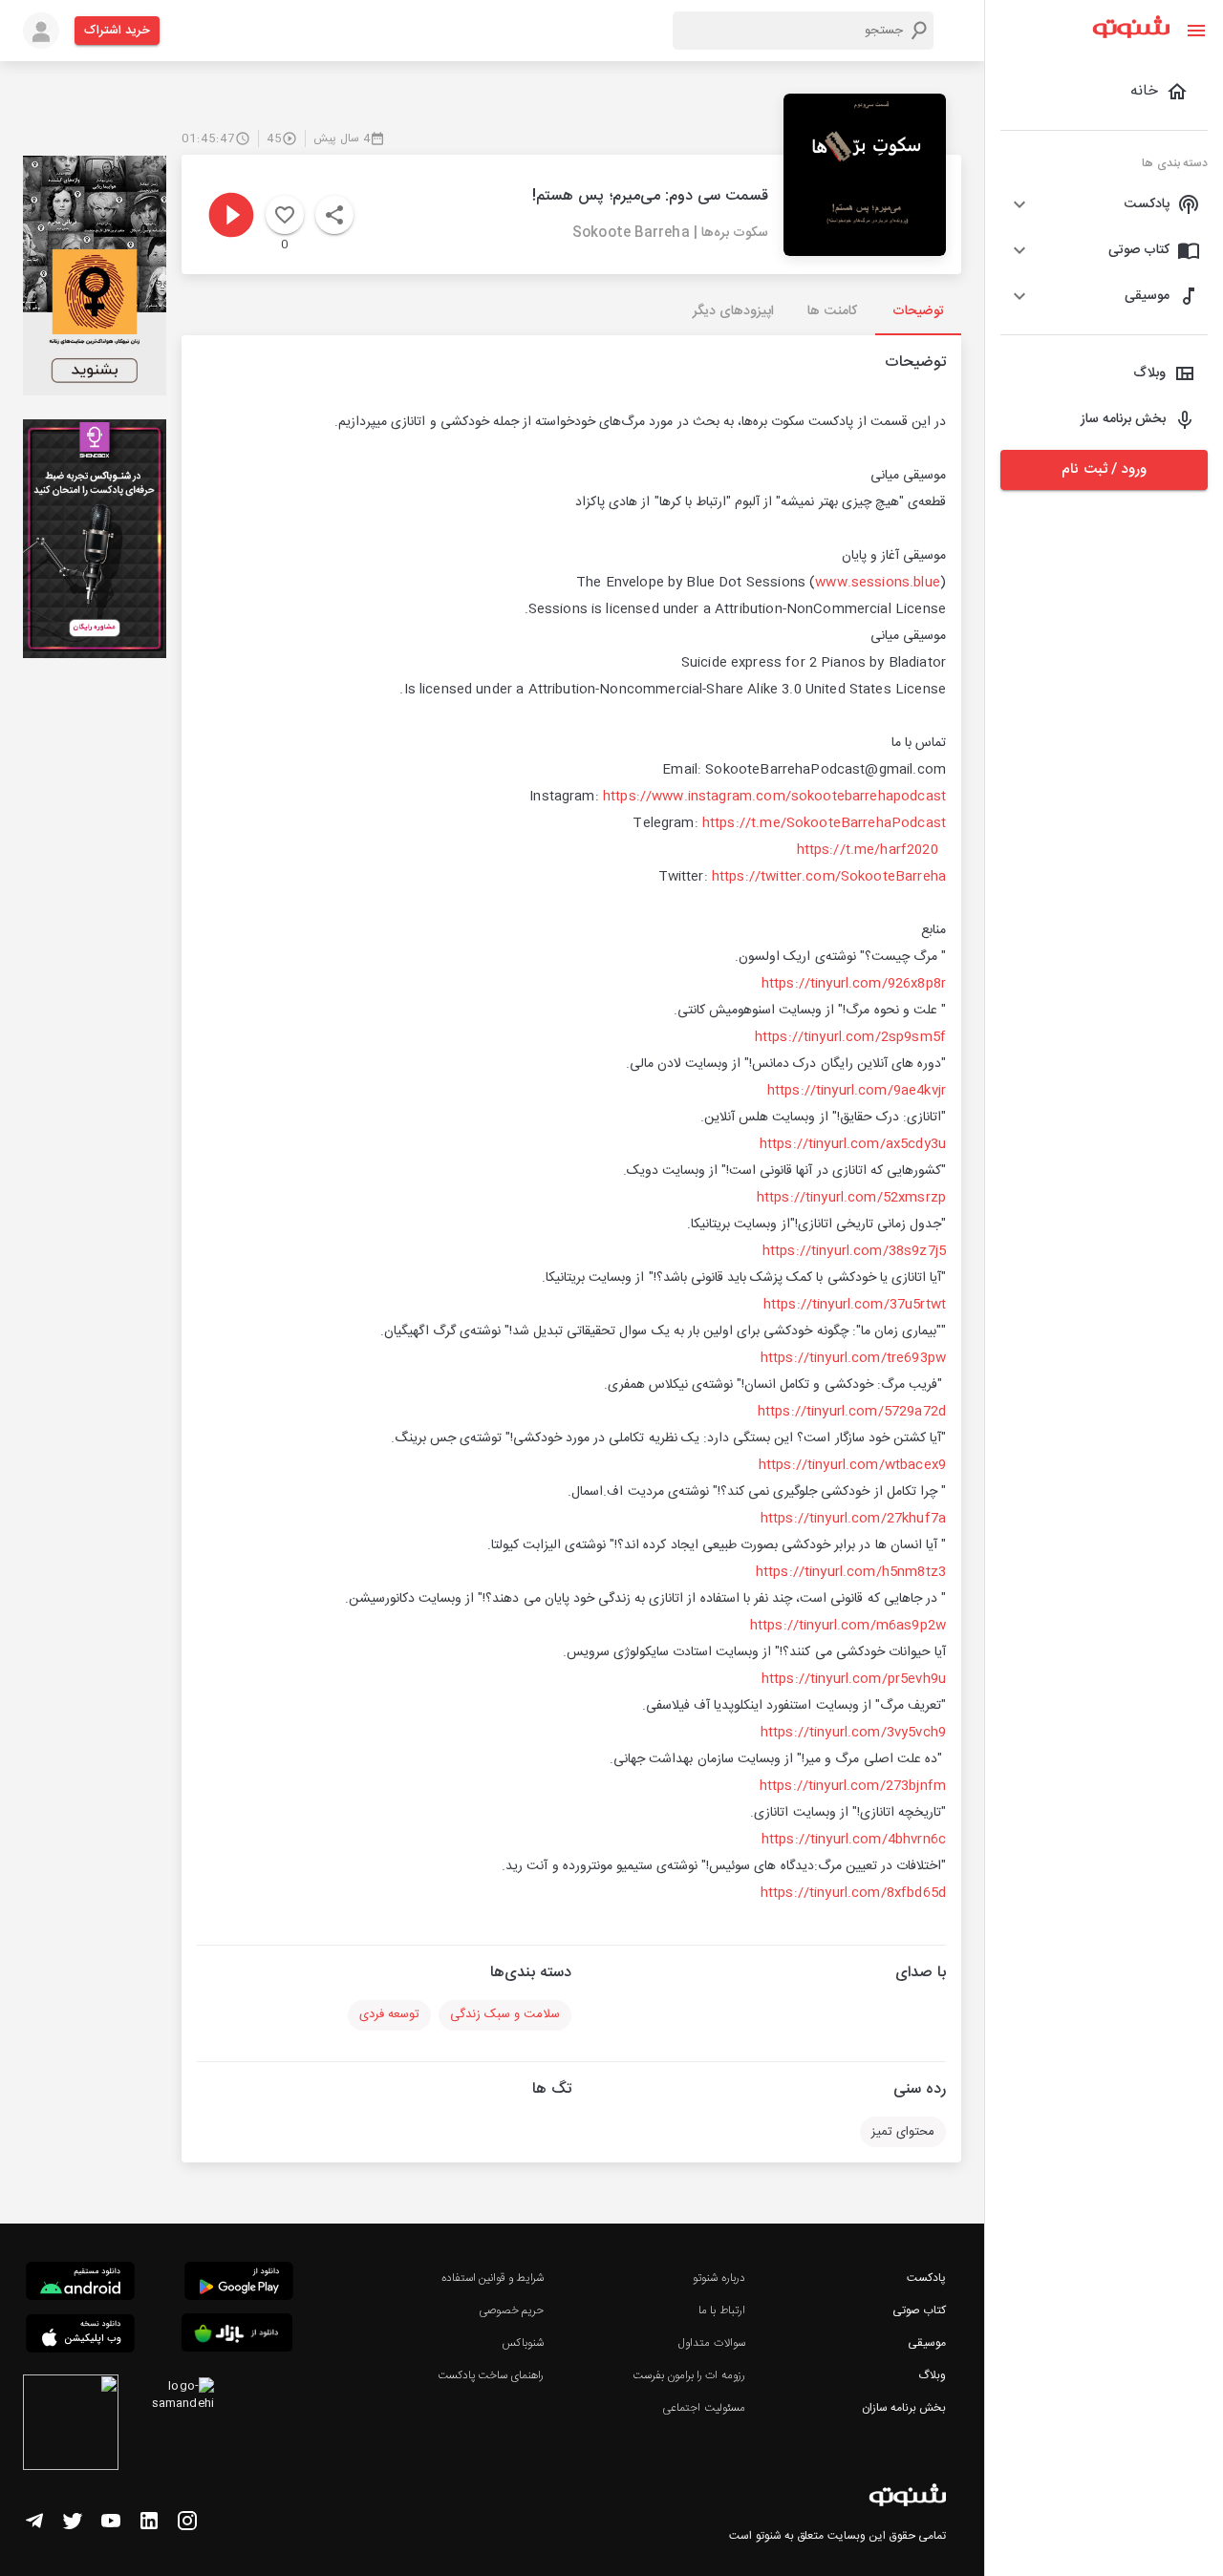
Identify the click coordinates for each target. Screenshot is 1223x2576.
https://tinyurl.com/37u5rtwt (855, 1305)
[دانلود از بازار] (237, 2336)
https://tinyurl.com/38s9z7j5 (854, 1251)
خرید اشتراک (117, 31)
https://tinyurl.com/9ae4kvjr (857, 1091)
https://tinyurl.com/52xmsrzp (851, 1198)
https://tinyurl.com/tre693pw (853, 1358)
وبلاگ (932, 2375)
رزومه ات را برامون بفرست (689, 2375)
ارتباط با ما (721, 2310)
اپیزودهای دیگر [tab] (733, 311)
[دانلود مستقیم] (80, 2284)
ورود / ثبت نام (1104, 469)
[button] (1104, 204)
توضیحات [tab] (918, 311)
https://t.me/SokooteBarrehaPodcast (824, 823)
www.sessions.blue (878, 583)
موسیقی (927, 2343)
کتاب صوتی (919, 2310)
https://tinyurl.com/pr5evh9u (854, 1679)
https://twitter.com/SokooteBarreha (829, 877)
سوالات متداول (711, 2343)
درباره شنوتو (719, 2278)
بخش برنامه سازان (904, 2408)
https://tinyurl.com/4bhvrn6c (854, 1840)
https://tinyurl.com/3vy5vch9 (853, 1733)
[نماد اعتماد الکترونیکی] (71, 2425)
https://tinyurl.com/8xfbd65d (853, 1893)
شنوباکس (523, 2343)
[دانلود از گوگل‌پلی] (239, 2284)
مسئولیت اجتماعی (703, 2408)
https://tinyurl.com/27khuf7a (853, 1519)
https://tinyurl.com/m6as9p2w (848, 1626)
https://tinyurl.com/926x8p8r (854, 984)
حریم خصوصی (511, 2310)
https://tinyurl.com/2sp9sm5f (850, 1037)
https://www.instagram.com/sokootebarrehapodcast (774, 797)
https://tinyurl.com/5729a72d (852, 1412)
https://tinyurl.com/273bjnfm (853, 1786)
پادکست (926, 2278)
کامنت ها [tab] (832, 311)
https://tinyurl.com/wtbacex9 (852, 1465)
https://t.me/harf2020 (868, 850)
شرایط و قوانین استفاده (493, 2278)
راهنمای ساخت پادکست (491, 2375)
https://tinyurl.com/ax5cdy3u (853, 1144)
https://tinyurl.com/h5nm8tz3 (851, 1572)
